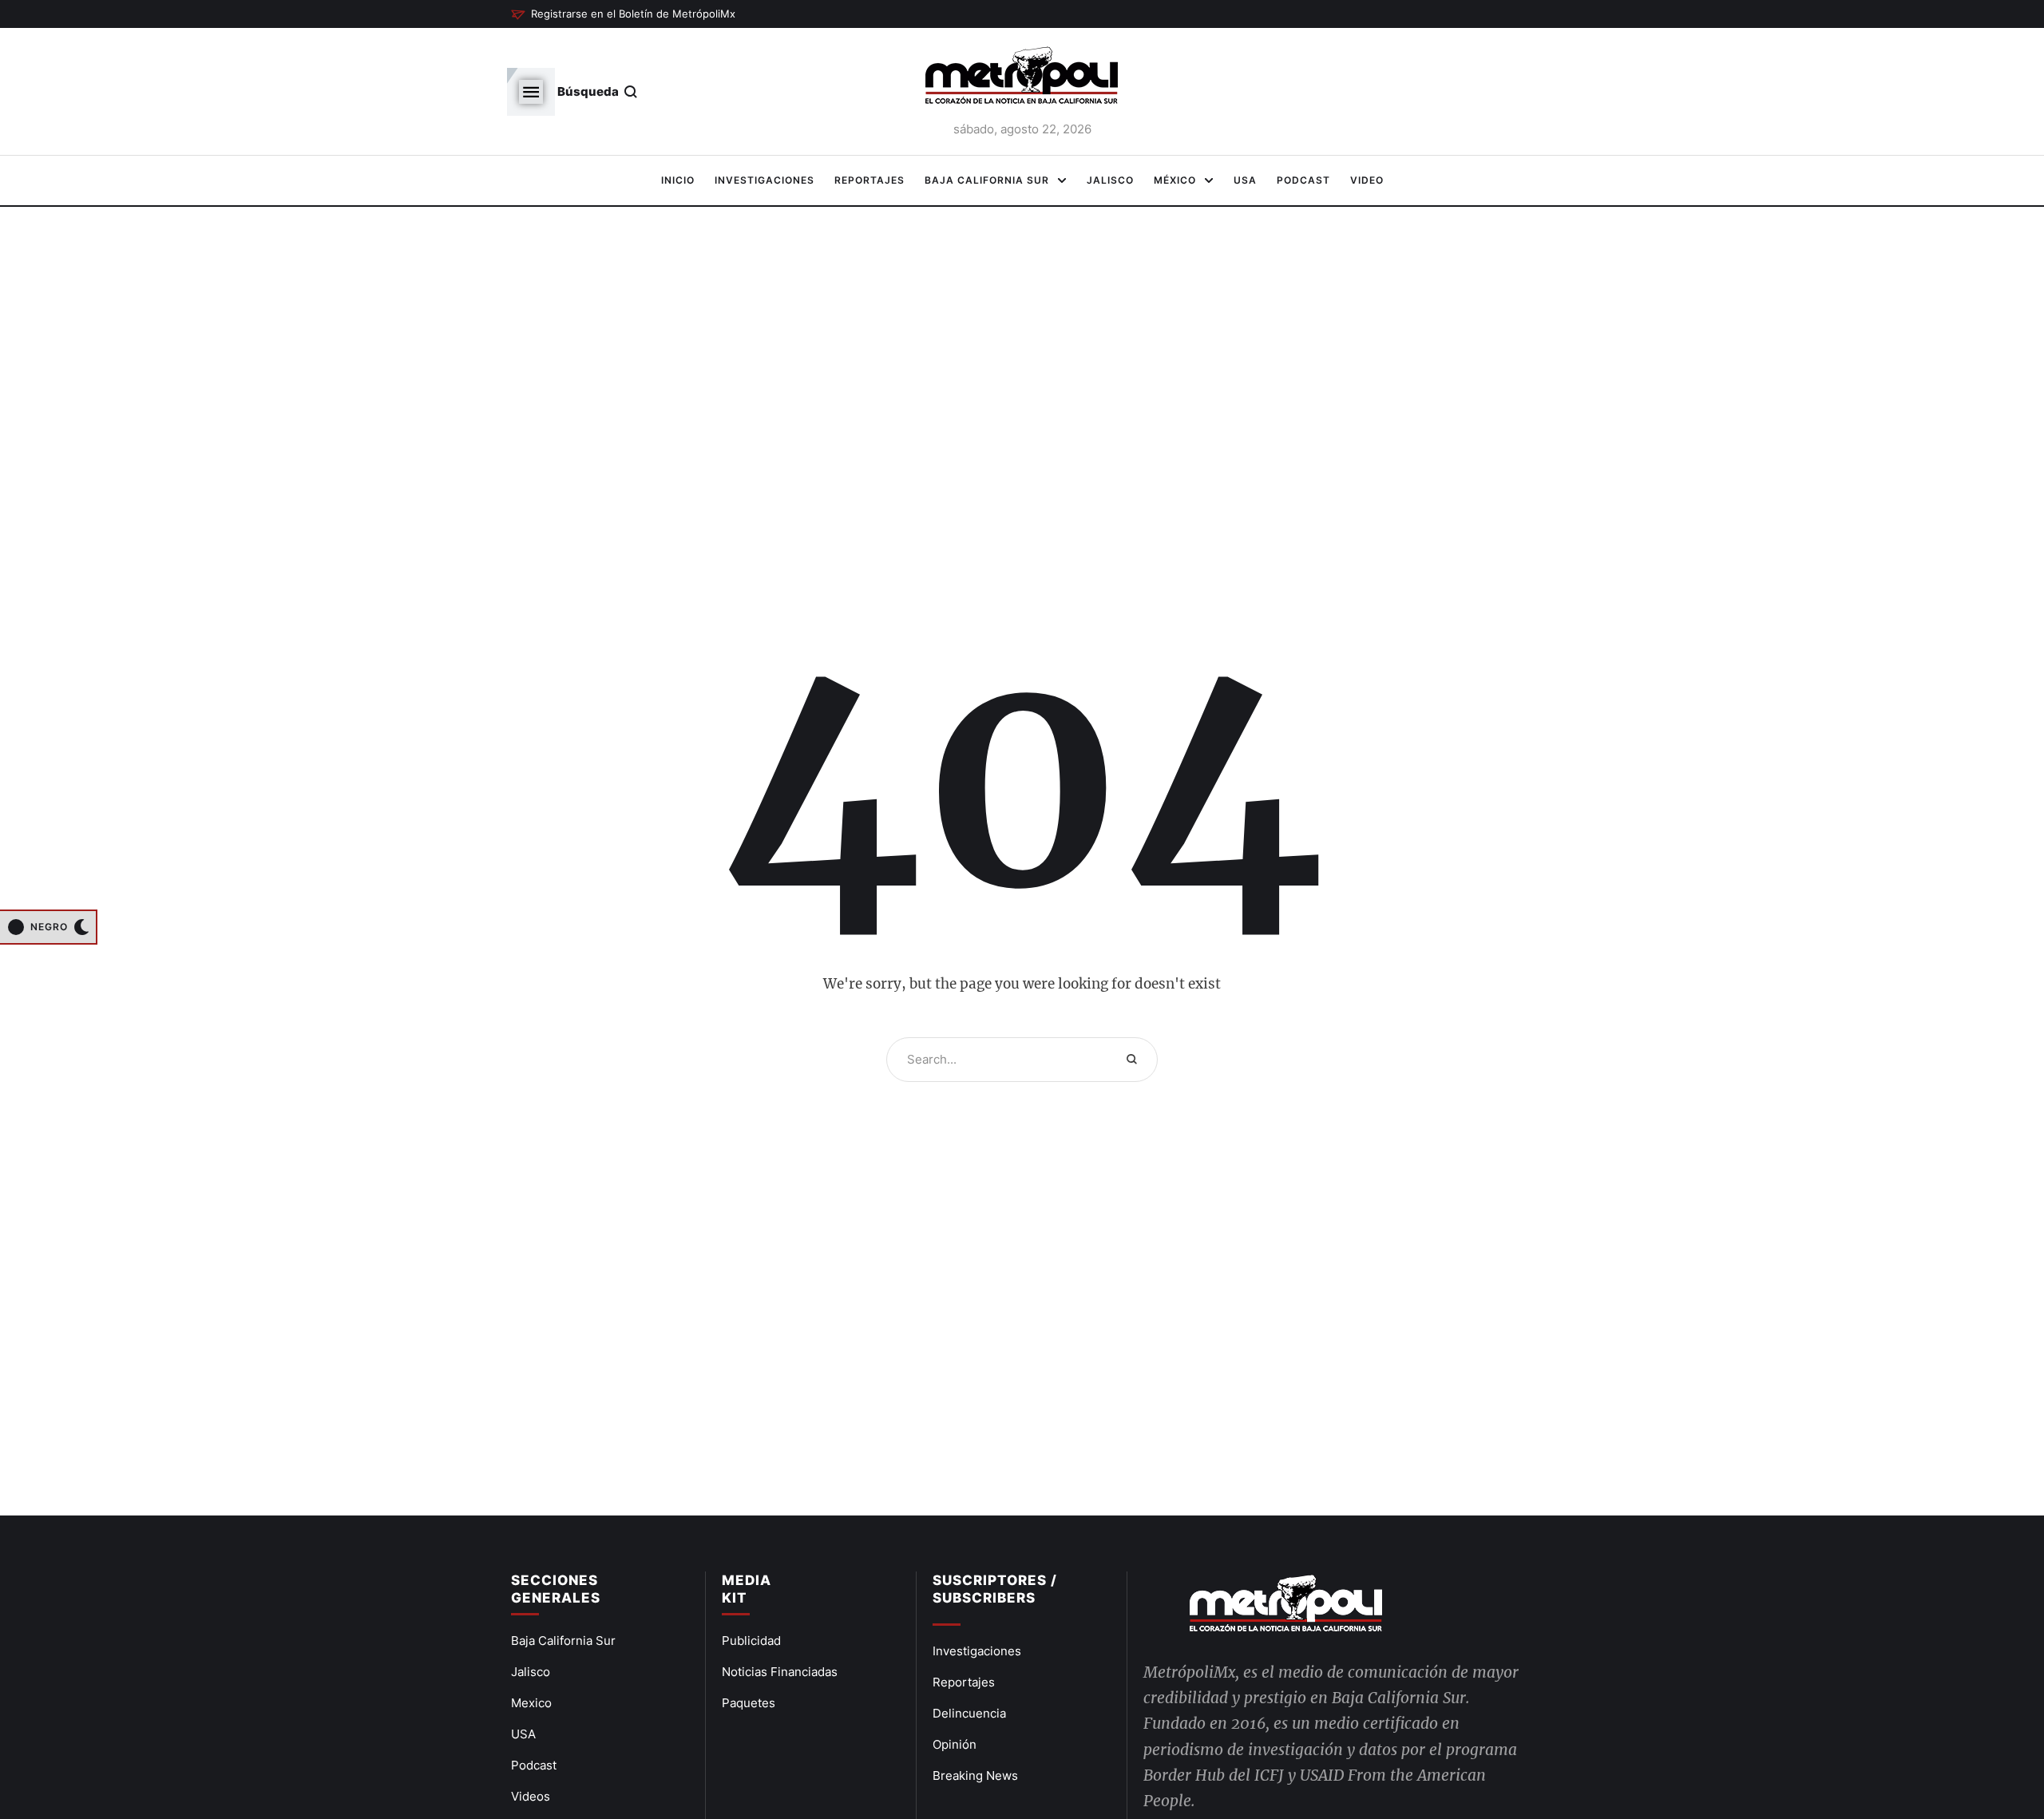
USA (523, 1734)
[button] (623, 14)
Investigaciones (977, 1651)
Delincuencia (969, 1713)
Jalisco (531, 1672)
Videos (531, 1796)
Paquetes (749, 1703)
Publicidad (751, 1641)
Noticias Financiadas (780, 1672)
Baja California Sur (563, 1641)
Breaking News (975, 1775)
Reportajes (964, 1682)
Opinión (955, 1744)
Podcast (534, 1765)
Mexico (531, 1703)
